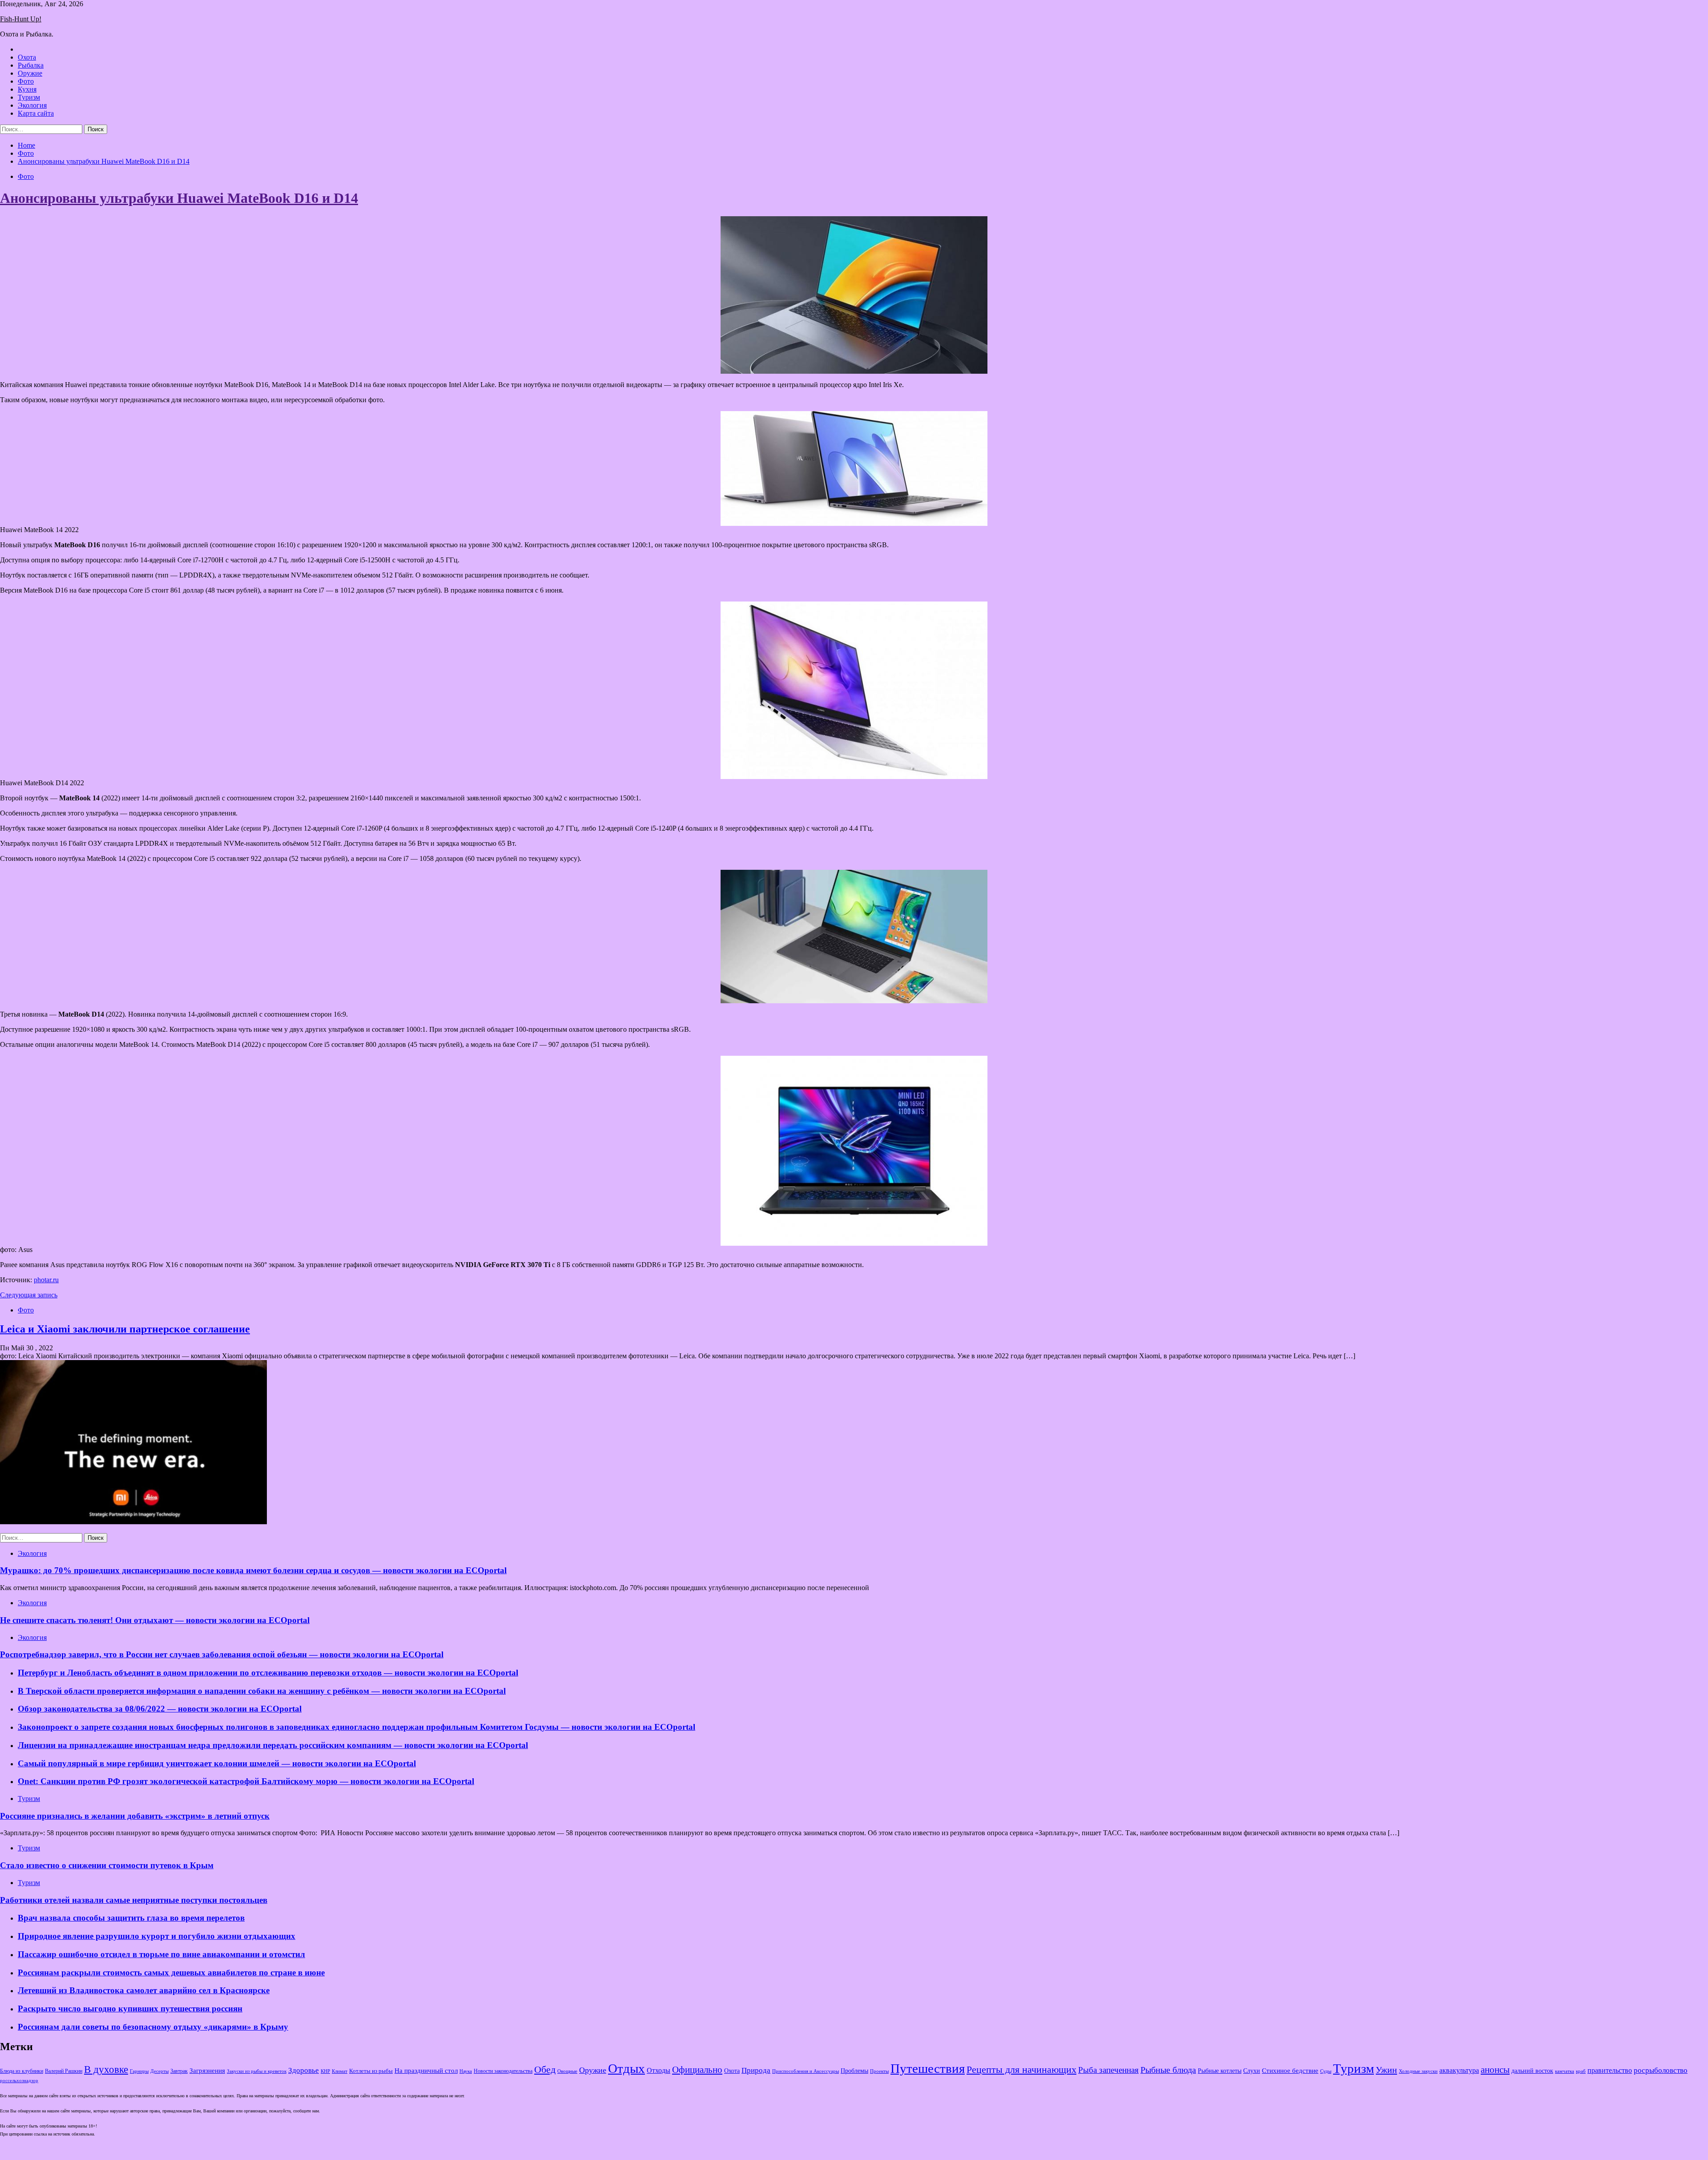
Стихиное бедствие (1290, 2071)
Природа (756, 2070)
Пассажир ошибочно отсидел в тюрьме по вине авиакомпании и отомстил (161, 1954)
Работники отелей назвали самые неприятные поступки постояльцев (134, 1900)
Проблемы (854, 2071)
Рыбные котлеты (1220, 2071)
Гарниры (139, 2071)
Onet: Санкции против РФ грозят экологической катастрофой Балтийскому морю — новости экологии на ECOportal (246, 1781)
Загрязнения (207, 2071)
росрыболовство (1661, 2070)
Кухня (27, 89)
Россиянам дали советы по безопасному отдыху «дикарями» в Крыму (153, 2027)
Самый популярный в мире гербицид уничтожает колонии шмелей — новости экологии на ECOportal (217, 1763)
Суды (1326, 2071)
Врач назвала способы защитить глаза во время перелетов (131, 1918)
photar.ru (46, 1280)
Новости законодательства (503, 2071)
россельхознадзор (19, 2081)
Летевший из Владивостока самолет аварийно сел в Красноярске (144, 1990)
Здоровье (304, 2070)
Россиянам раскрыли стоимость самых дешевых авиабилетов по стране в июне (171, 1972)
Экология (32, 105)
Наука (466, 2071)
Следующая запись (29, 1295)
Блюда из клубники (22, 2071)
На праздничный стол (426, 2070)
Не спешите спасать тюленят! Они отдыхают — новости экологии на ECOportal (155, 1620)
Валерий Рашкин (64, 2071)
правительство (1610, 2071)
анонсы (1495, 2070)
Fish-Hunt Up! (21, 19)
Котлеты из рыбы (371, 2071)
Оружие (30, 73)
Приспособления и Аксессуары (806, 2071)
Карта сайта (36, 113)
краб (1581, 2071)
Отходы (659, 2070)
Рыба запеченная (1108, 2070)
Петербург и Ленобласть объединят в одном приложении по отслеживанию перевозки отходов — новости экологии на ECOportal (268, 1673)
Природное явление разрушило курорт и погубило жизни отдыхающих (157, 1936)
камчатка (1565, 2071)
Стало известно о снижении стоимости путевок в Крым (107, 1865)
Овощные (567, 2071)
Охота (27, 57)
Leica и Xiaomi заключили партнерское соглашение (125, 1329)
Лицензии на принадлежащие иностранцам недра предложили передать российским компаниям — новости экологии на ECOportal (273, 1745)
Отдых (626, 2068)
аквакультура (1459, 2070)
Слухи (1252, 2071)
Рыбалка (31, 65)
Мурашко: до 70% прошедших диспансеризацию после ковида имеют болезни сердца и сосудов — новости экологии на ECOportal (253, 1570)
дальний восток (1532, 2071)
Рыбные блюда (1168, 2070)
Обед (545, 2069)
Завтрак (179, 2071)
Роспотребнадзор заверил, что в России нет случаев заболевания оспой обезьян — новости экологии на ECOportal (222, 1654)
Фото (26, 81)
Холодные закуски (1418, 2071)
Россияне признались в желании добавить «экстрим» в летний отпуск (135, 1816)
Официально (697, 2070)
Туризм (29, 97)
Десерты (159, 2071)
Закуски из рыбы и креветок (257, 2071)
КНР (325, 2071)
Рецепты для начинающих (1021, 2069)
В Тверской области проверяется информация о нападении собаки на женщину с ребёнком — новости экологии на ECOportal (262, 1691)
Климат (340, 2071)
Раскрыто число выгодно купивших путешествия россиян (130, 2009)
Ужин (1386, 2070)
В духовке (106, 2069)
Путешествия (928, 2068)
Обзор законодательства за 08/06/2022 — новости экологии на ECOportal (160, 1709)
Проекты (879, 2071)
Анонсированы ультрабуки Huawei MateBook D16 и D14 (179, 198)
